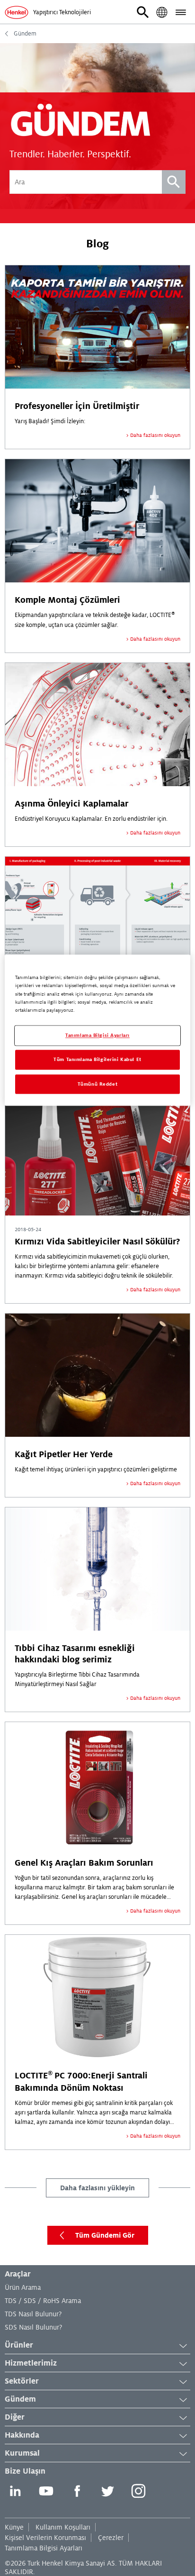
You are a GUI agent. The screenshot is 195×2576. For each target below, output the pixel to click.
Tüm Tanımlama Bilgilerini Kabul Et (97, 1059)
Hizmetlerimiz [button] (31, 2363)
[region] (97, 1030)
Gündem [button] (20, 2399)
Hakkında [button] (22, 2435)
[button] (143, 12)
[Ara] (174, 182)
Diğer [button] (15, 2417)
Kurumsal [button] (22, 2453)
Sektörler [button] (22, 2381)
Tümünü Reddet (97, 1084)
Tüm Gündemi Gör (105, 2235)
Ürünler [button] (19, 2345)
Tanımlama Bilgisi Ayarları (44, 2548)
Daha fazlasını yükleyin (97, 2188)
